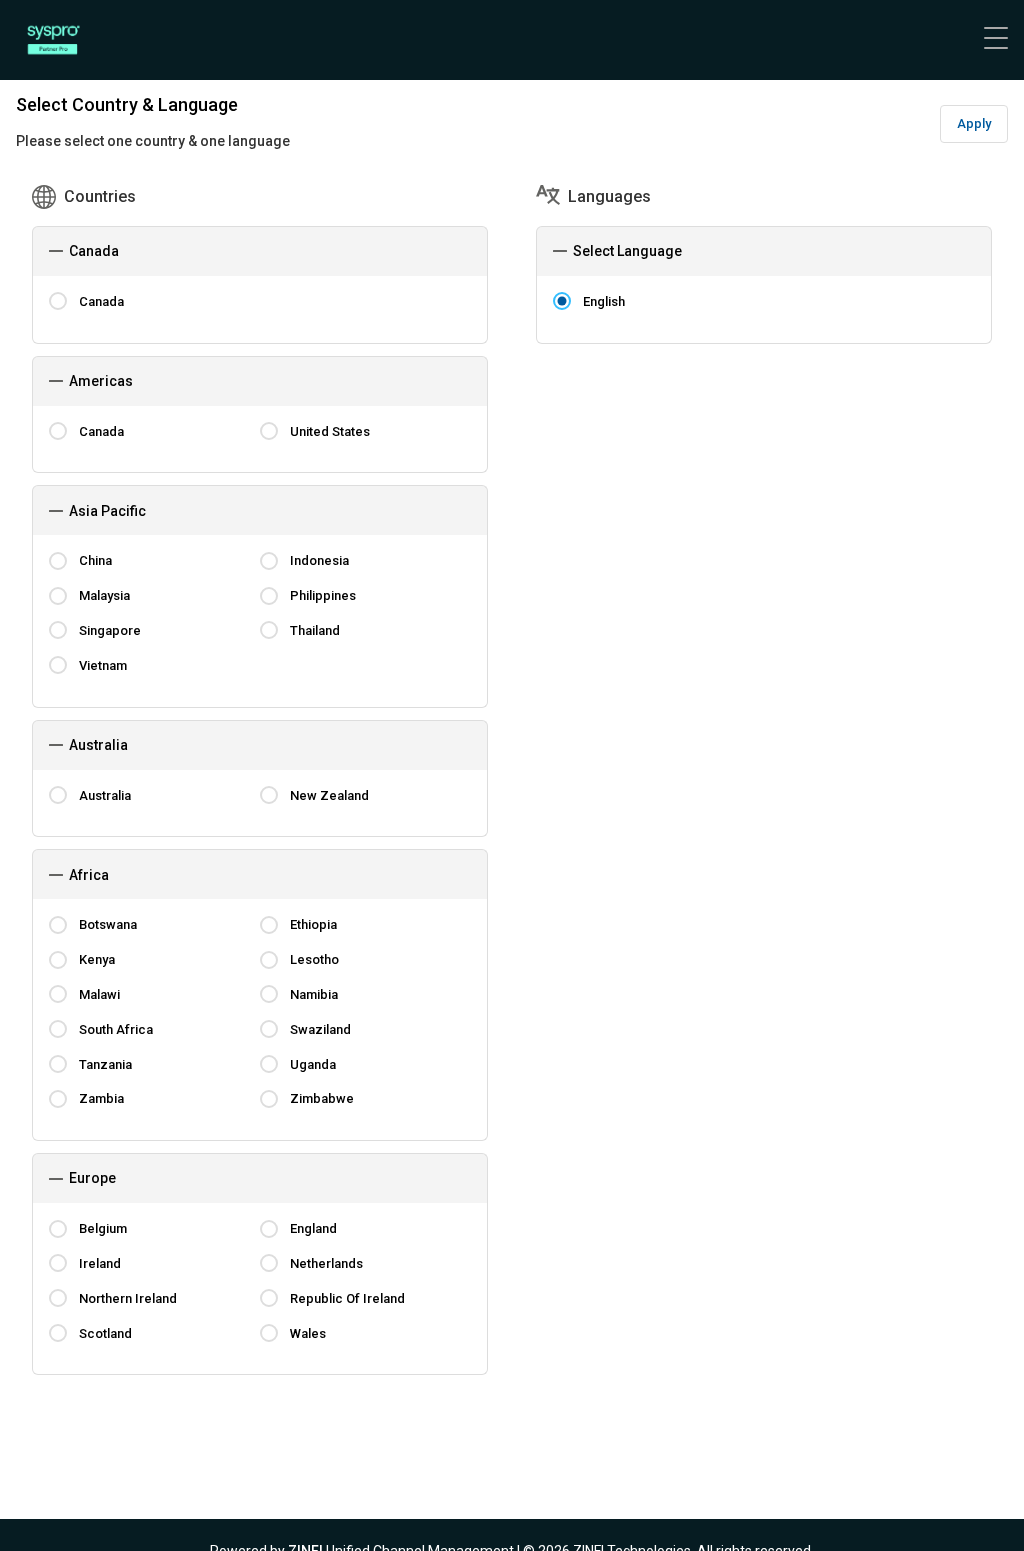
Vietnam (103, 665)
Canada (101, 301)
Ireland (100, 1263)
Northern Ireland (128, 1298)
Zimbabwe (322, 1098)
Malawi (99, 994)
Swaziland (320, 1029)
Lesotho (314, 959)
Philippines (323, 595)
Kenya (97, 959)
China (95, 560)
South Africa (116, 1029)
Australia (105, 795)
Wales (308, 1333)
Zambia (101, 1098)
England (313, 1228)
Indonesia (319, 560)
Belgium (103, 1228)
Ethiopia (313, 924)
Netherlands (326, 1263)
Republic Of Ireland (347, 1298)
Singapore (110, 630)
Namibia (314, 994)
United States (330, 431)
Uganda (313, 1064)
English (604, 301)
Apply (974, 123)
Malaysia (104, 595)
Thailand (315, 630)
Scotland (105, 1333)
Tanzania (105, 1064)
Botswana (108, 924)
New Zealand (329, 795)
